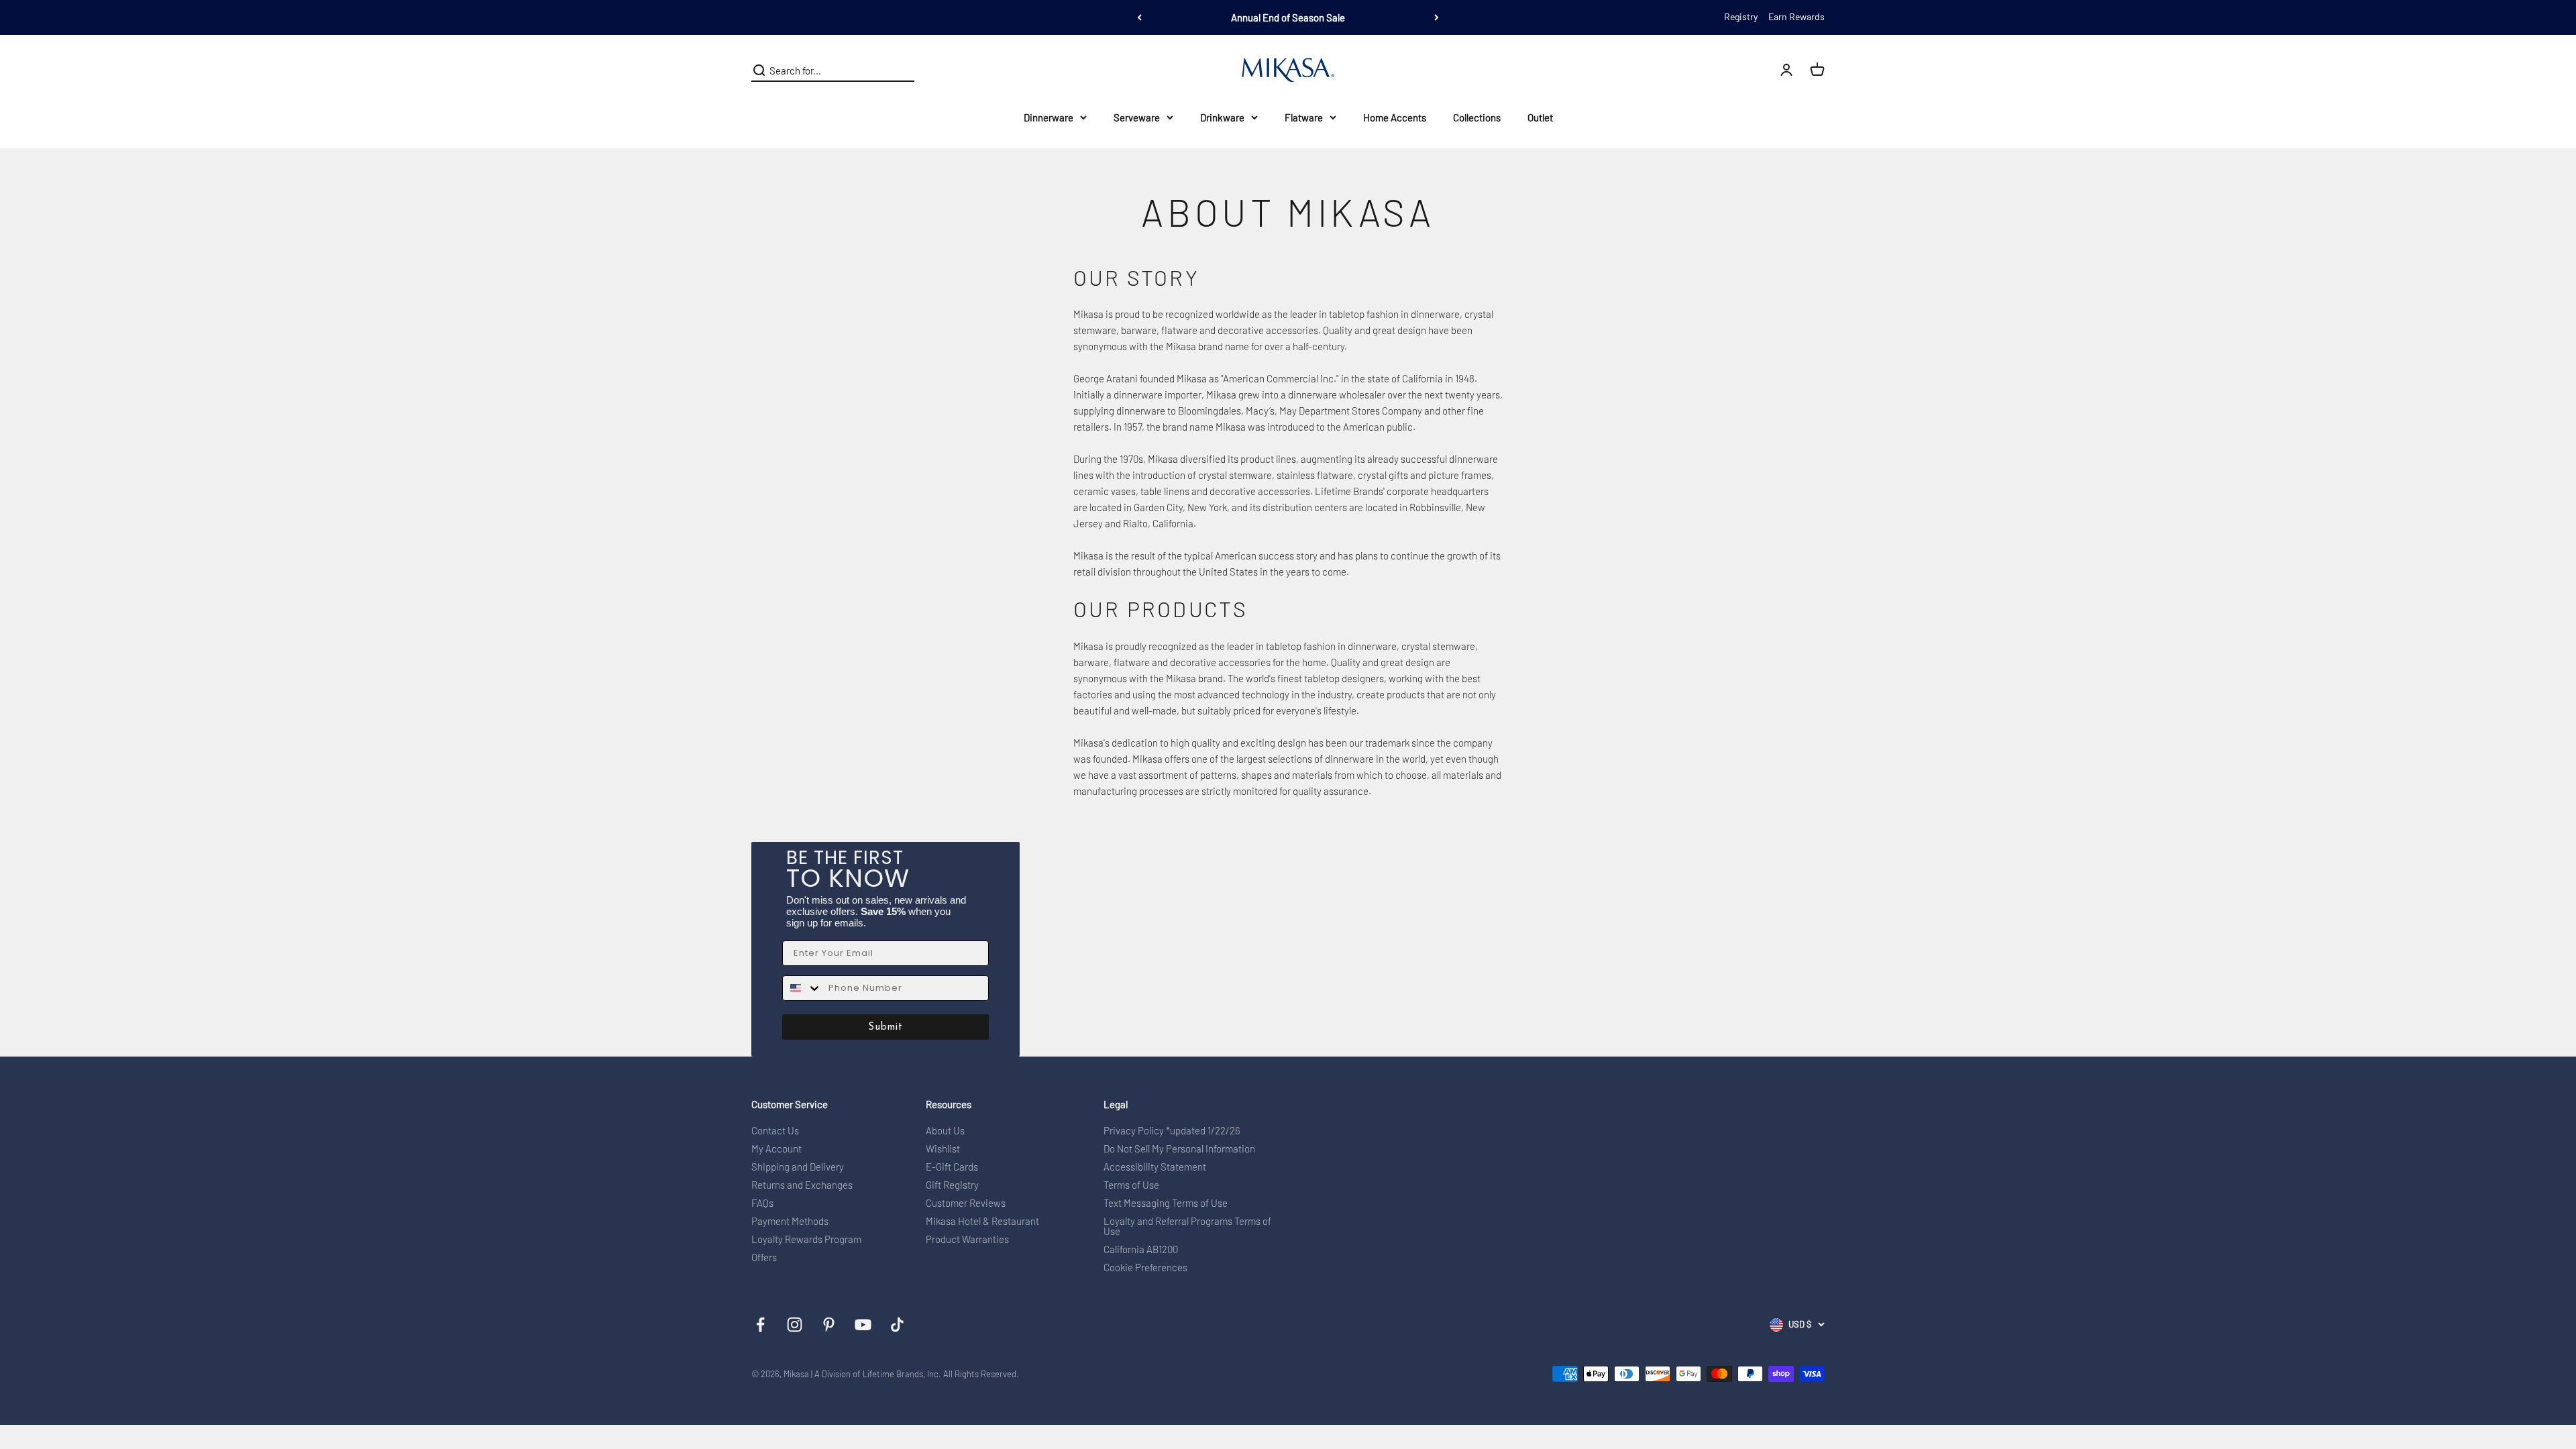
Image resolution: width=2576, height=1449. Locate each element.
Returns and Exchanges (802, 1185)
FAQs (762, 1203)
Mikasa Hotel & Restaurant (982, 1221)
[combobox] (802, 988)
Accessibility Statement (1155, 1167)
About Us (945, 1131)
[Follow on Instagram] (795, 1325)
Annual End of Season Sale (1288, 17)
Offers (764, 1257)
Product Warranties (967, 1239)
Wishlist (943, 1149)
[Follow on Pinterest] (829, 1325)
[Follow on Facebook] (760, 1325)
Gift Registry (952, 1185)
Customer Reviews (966, 1203)
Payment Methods (790, 1221)
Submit (885, 1027)
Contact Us (775, 1131)
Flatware (1304, 117)
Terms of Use (1131, 1185)
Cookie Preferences (1145, 1268)
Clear (903, 70)
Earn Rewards (1796, 16)
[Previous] (1139, 17)
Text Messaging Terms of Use (1166, 1203)
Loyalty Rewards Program (806, 1239)
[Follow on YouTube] (863, 1325)
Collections (1477, 117)
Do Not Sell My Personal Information (1179, 1149)
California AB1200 (1141, 1249)
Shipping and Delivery (798, 1167)
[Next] (1437, 17)
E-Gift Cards (952, 1167)
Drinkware (1222, 117)
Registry (1741, 16)
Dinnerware (1049, 117)
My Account (776, 1149)
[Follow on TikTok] (897, 1325)
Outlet (1540, 117)
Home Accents (1395, 117)
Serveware (1137, 117)
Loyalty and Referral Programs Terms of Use (1187, 1226)
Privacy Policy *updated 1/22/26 (1172, 1131)
